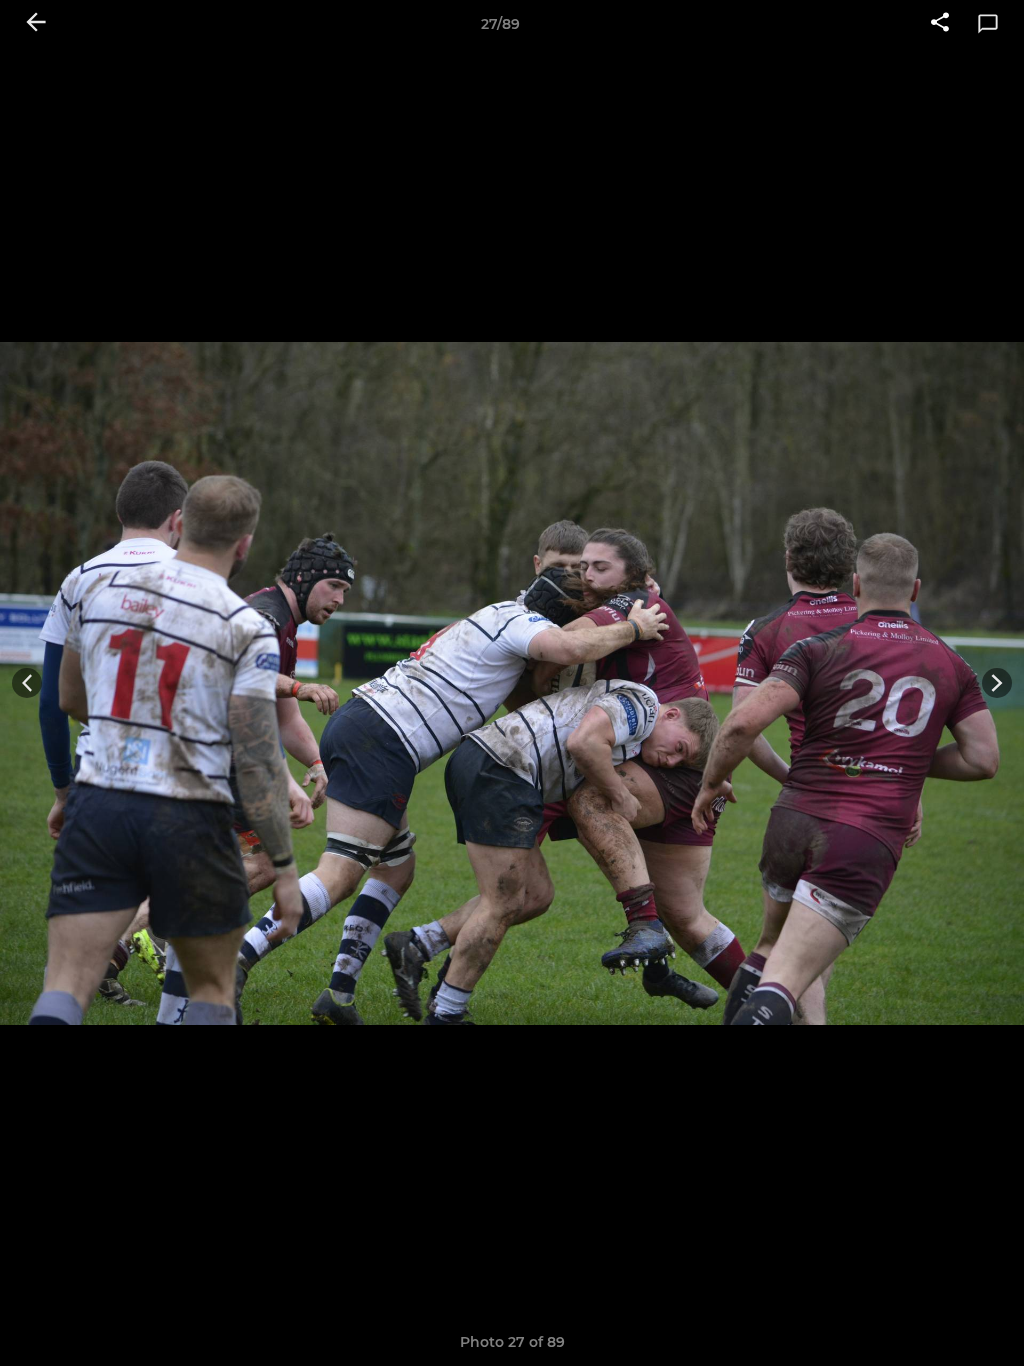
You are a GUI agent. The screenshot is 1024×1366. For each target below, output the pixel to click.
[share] (940, 24)
